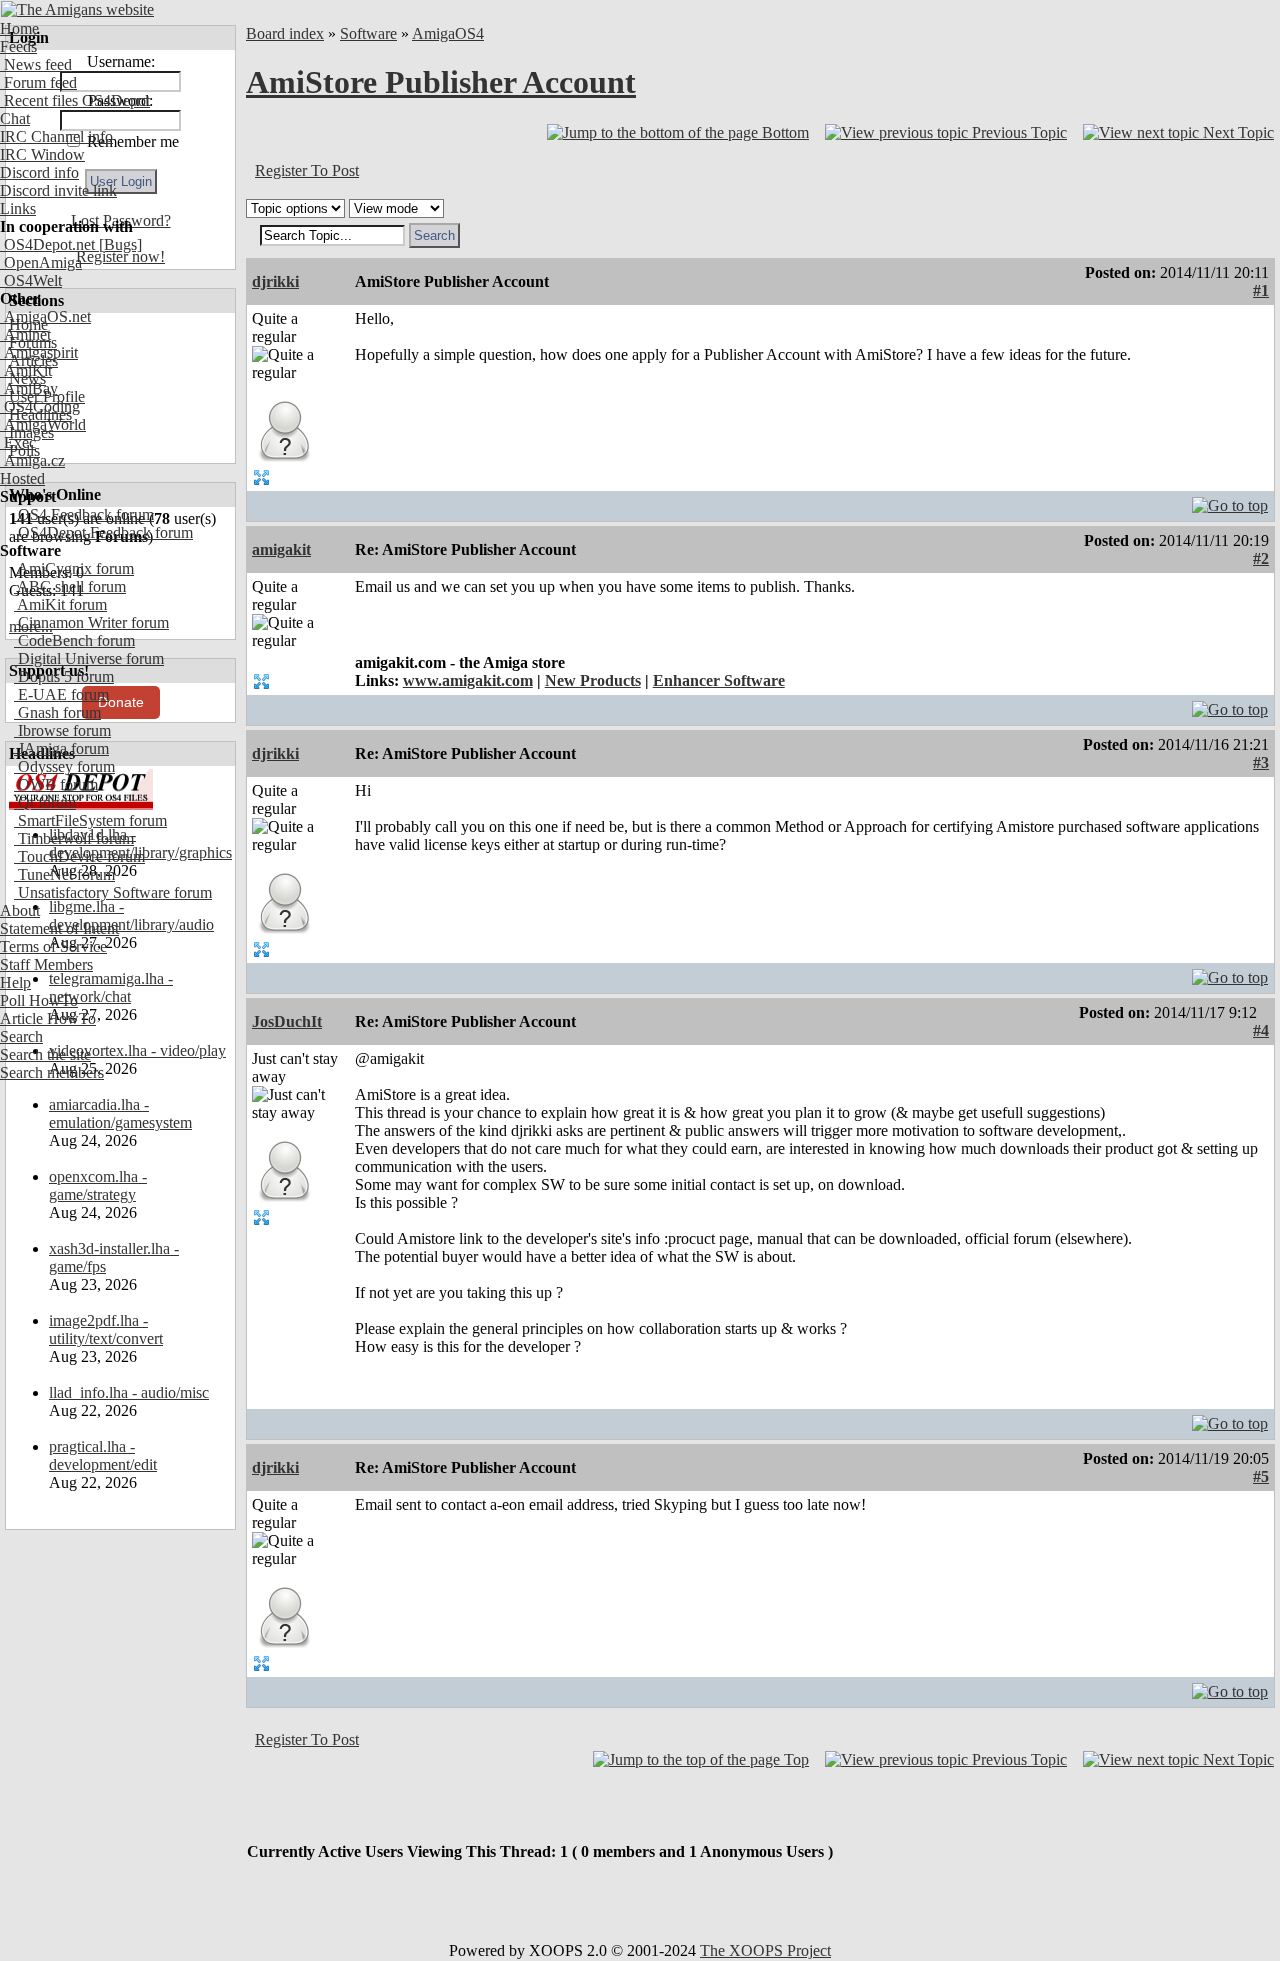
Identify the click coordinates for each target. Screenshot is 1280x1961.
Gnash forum (57, 712)
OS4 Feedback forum (84, 514)
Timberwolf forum (74, 838)
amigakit (281, 549)
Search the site (45, 1054)
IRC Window (42, 154)
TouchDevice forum (79, 856)
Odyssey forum (64, 766)
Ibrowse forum (62, 730)
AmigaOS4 (448, 33)
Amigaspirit (39, 352)
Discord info (39, 172)
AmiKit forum (60, 604)
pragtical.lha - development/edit (103, 1455)
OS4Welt (31, 280)
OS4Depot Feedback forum (103, 532)
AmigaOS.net (45, 316)
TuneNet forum (64, 874)
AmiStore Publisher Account (441, 82)
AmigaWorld (43, 424)
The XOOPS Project (765, 1950)
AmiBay (29, 388)
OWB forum (56, 784)
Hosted (22, 478)
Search (21, 1036)
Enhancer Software (719, 680)
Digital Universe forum (89, 658)
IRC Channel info (56, 136)
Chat (15, 118)
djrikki (275, 281)
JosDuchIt (287, 1021)
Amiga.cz (32, 460)
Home (19, 28)
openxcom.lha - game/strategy (98, 1185)
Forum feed (38, 82)
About (20, 910)
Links (18, 208)
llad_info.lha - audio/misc (129, 1392)
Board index (285, 33)
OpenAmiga (41, 262)
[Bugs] (118, 244)
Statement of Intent (59, 928)
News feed (36, 64)
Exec (18, 442)
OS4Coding (40, 406)
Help (15, 982)
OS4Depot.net (47, 244)
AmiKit (26, 370)
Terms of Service (53, 946)
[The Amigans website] (77, 9)
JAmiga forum (61, 748)
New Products (593, 680)
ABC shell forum (70, 586)
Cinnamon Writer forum (91, 622)
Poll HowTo (39, 1000)
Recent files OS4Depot (75, 100)
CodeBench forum (74, 640)
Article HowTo (48, 1018)
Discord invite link (58, 190)
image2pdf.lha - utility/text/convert (106, 1329)
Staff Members (46, 964)
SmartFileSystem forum (90, 820)
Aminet (25, 334)
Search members (52, 1072)
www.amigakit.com (468, 680)
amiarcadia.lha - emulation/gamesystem (120, 1113)
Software (368, 33)
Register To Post (307, 170)
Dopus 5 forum (64, 676)
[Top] (1230, 500)
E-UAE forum (61, 694)
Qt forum (45, 802)
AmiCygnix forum (74, 568)
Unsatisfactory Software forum (113, 892)
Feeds (18, 46)
